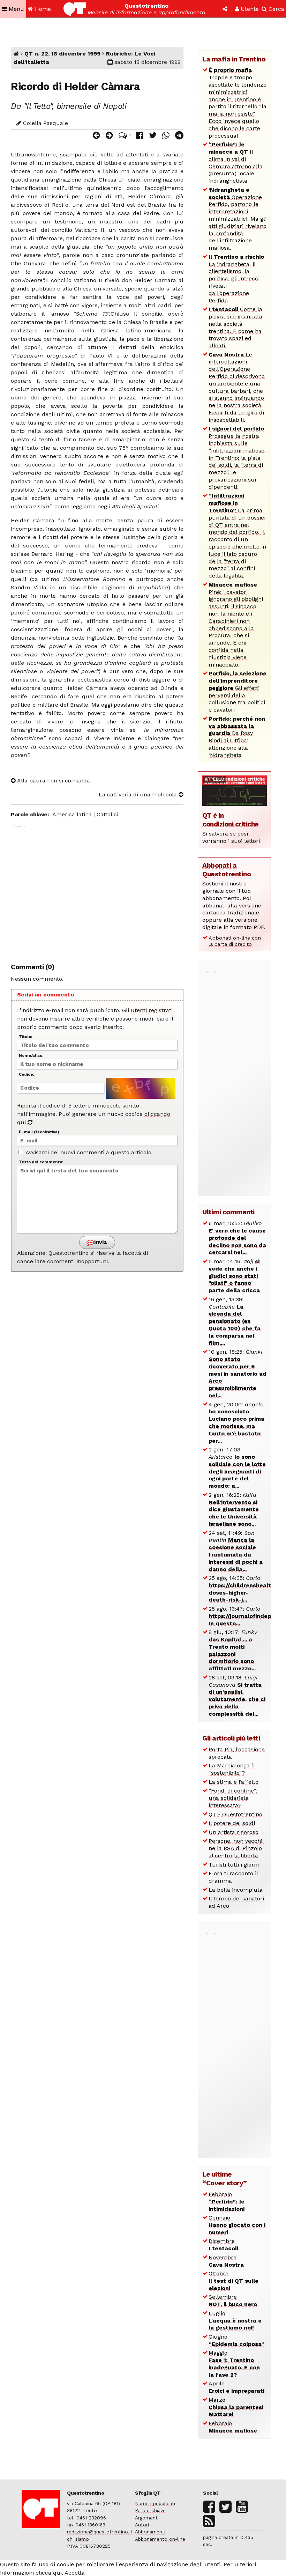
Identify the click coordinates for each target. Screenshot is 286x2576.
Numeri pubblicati (155, 2503)
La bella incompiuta (236, 1890)
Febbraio (227, 2202)
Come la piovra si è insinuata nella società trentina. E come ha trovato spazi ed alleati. (235, 327)
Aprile (236, 2387)
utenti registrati (152, 1010)
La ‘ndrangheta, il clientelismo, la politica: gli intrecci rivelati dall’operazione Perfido (236, 279)
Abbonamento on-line (160, 2539)
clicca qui (49, 2573)
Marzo (236, 2407)
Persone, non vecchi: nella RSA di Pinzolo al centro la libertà (236, 1848)
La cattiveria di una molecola (139, 794)
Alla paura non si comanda (53, 781)
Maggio (234, 2364)
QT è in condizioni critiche (231, 820)
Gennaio (237, 2225)
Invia (100, 1242)
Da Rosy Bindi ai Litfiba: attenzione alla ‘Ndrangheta (237, 737)
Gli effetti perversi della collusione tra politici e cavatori (238, 691)
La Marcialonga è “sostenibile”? (232, 1769)
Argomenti (147, 2518)
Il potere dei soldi (232, 1823)
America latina (72, 814)
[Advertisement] (97, 890)
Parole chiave (150, 2510)
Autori (142, 2525)
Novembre (226, 2261)
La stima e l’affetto (234, 1782)
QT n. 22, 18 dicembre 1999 (62, 54)
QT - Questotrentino (235, 1814)
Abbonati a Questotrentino (227, 870)
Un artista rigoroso (234, 1832)
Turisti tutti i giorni (234, 1865)
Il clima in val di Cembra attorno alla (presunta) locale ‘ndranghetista (236, 163)
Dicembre (223, 2245)
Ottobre (234, 2281)
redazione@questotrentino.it (100, 2532)
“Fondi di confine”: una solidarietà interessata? (233, 1798)
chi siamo (78, 2539)
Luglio (235, 2321)
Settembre (233, 2301)
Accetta (75, 2573)
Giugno (236, 2340)
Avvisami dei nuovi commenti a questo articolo (88, 1152)
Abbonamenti (150, 2532)
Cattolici (107, 814)
